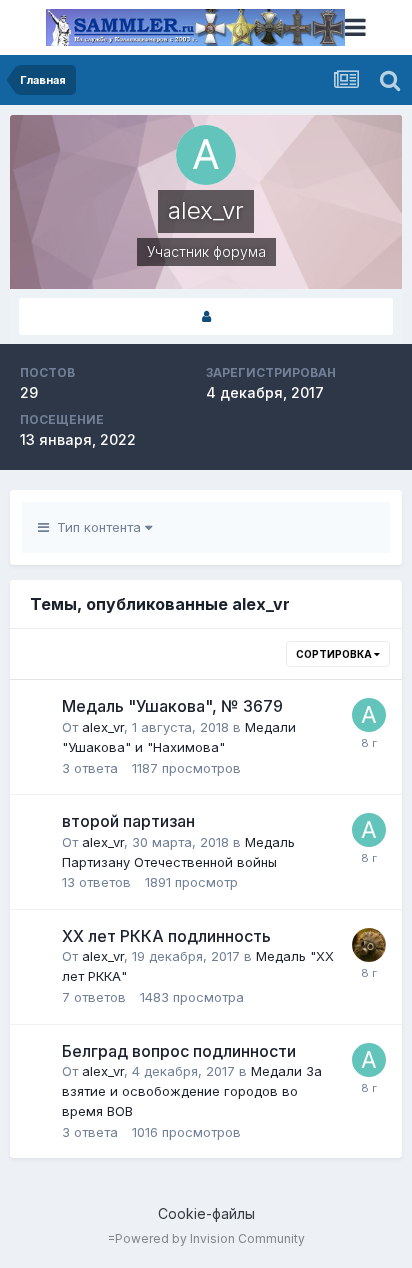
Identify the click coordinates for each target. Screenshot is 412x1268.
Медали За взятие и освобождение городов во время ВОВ (192, 1091)
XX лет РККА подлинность (166, 936)
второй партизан (128, 821)
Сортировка (335, 654)
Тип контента (97, 527)
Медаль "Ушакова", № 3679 (172, 706)
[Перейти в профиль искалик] (369, 945)
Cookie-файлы (206, 1213)
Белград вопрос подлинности (179, 1051)
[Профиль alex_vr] (206, 316)
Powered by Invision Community (210, 1238)
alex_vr (103, 727)
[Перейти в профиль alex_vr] (369, 715)
